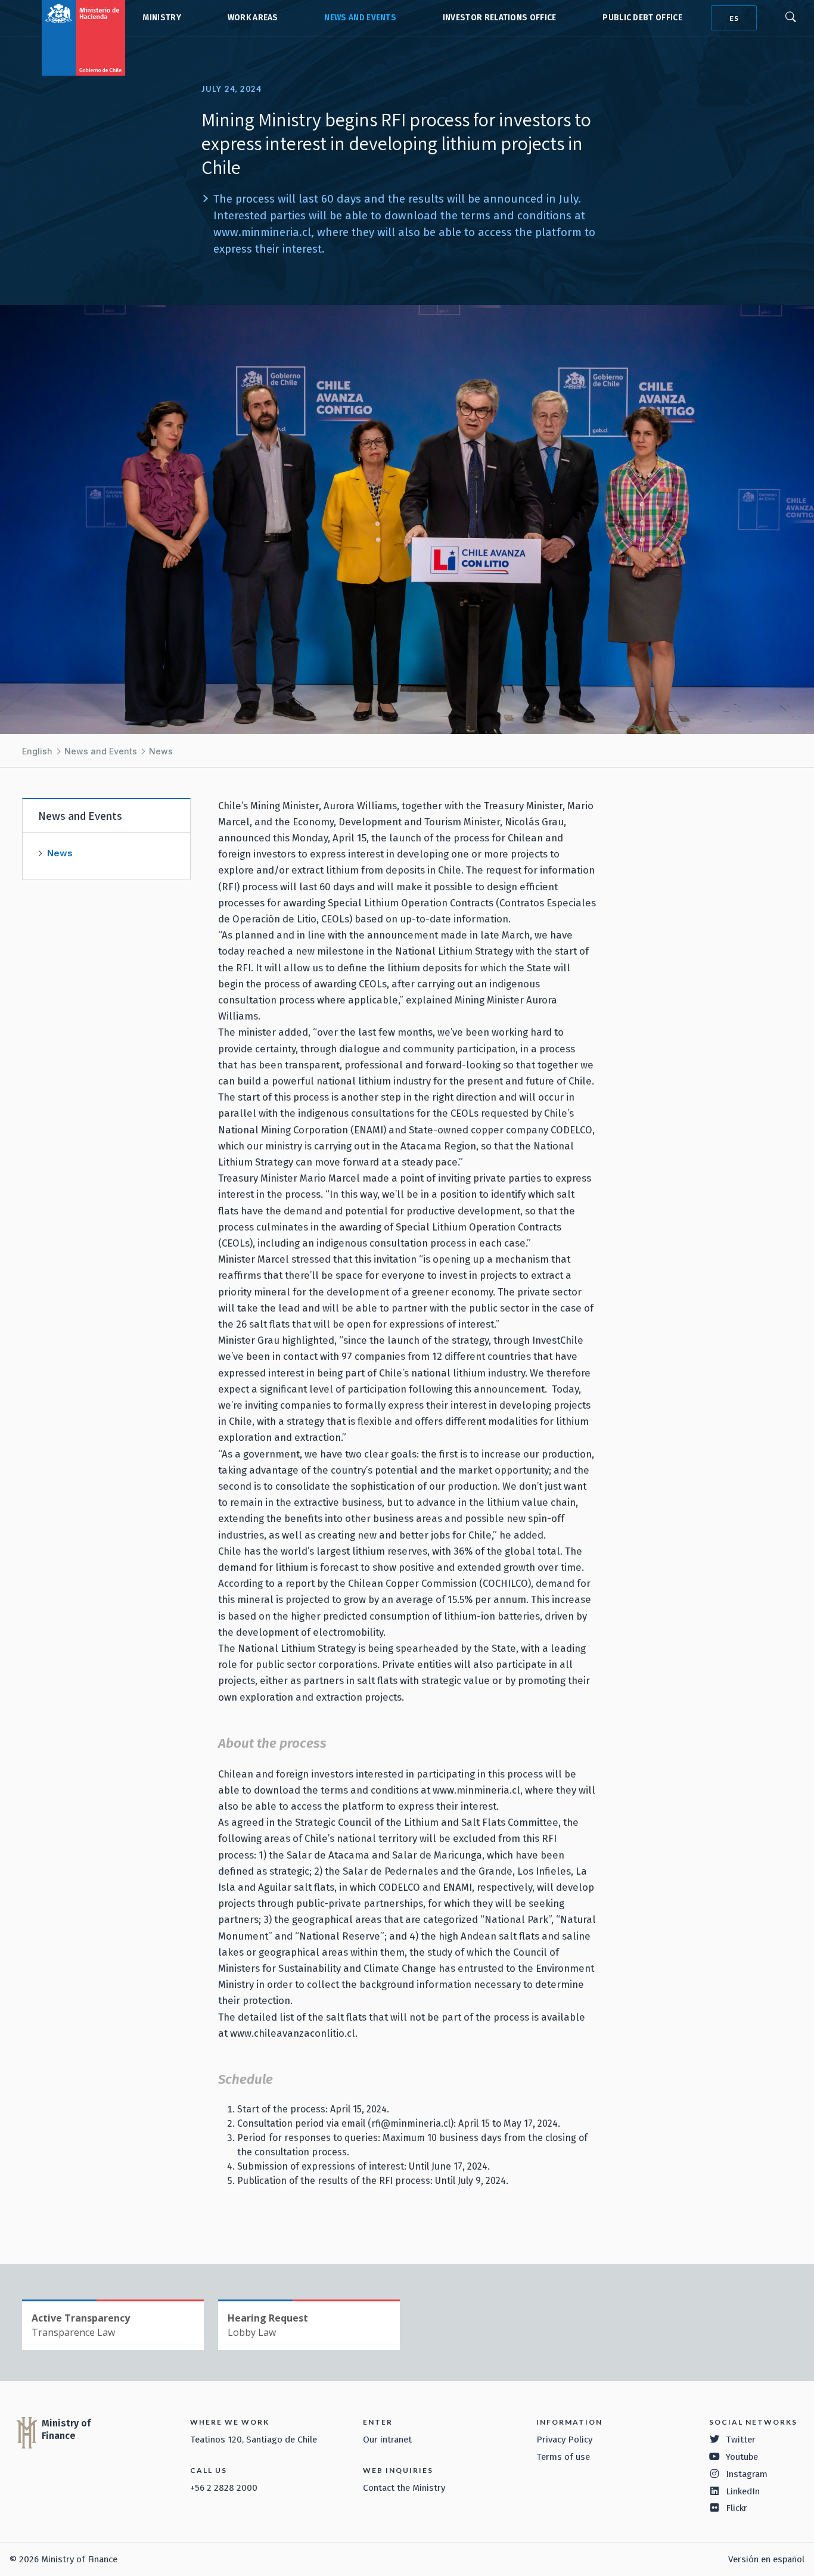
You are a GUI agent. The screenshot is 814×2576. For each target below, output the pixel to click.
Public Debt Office (642, 18)
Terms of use (563, 2457)
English (37, 751)
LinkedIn (743, 2491)
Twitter (741, 2440)
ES (734, 18)
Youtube (742, 2457)
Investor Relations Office (500, 18)
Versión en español (766, 2559)
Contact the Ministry (404, 2488)
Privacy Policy (564, 2440)
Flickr (737, 2508)
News (161, 751)
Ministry (162, 18)
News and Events (360, 18)
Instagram (747, 2474)
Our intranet (387, 2440)
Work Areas (253, 18)
